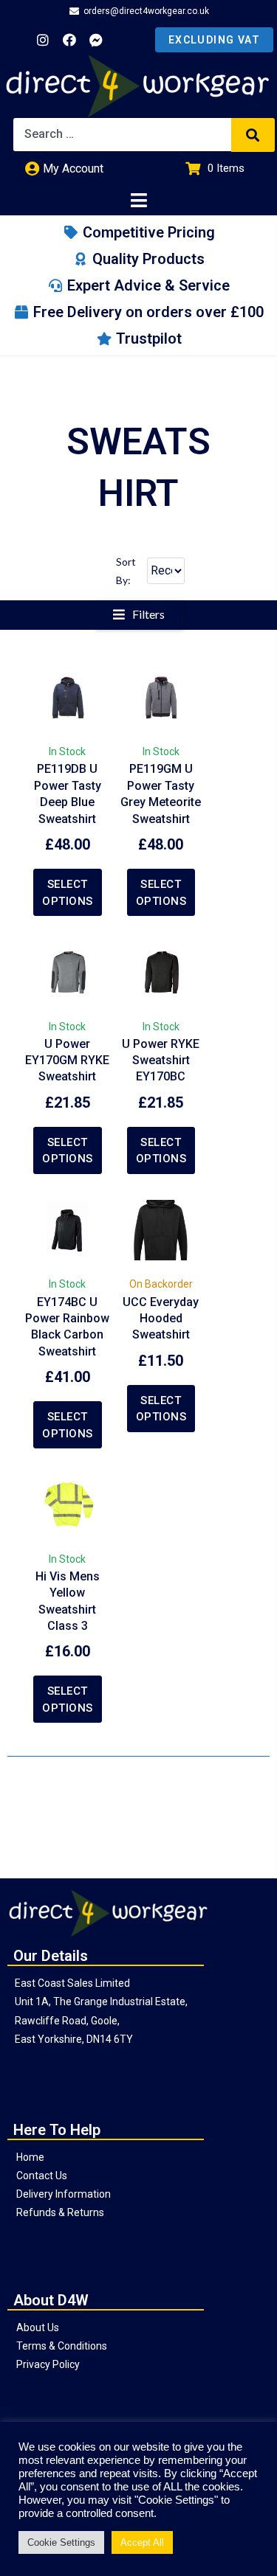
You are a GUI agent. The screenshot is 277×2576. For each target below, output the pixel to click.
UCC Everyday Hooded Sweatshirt (161, 1319)
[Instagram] (43, 40)
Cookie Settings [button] (61, 2542)
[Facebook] (69, 40)
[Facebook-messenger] (96, 40)
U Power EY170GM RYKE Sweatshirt (67, 1060)
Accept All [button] (142, 2542)
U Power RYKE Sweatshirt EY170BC (161, 1060)
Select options (68, 893)
